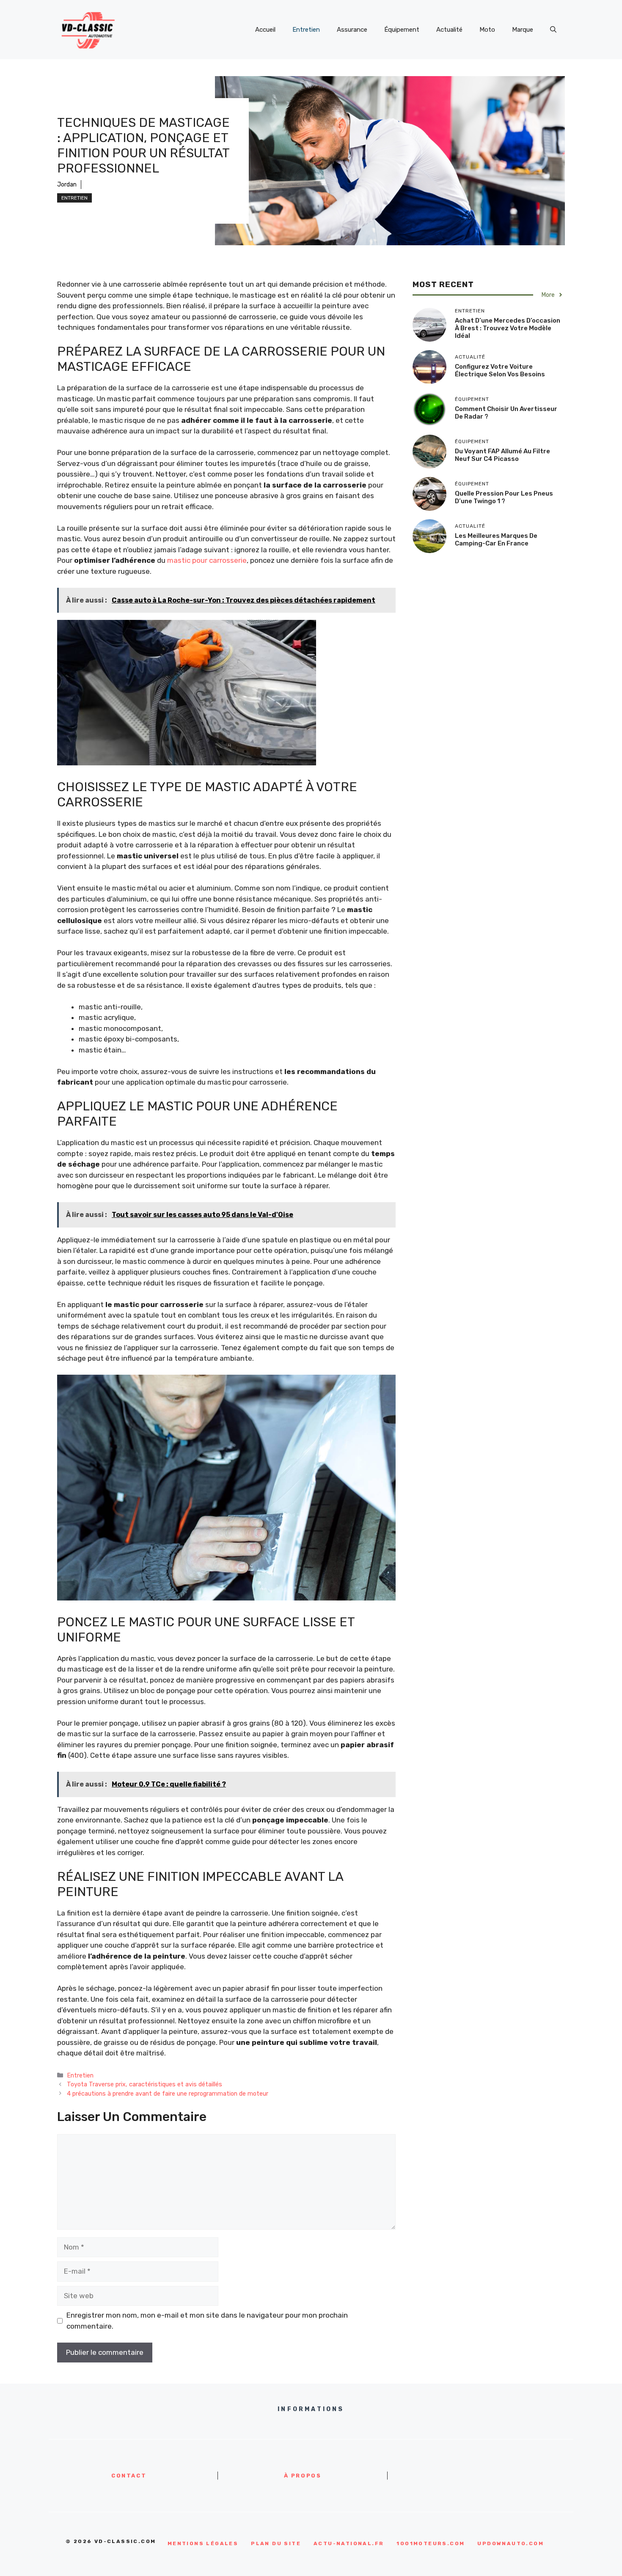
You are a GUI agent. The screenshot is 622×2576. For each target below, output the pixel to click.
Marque (523, 30)
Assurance (352, 30)
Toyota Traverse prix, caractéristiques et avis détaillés (144, 2084)
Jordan (67, 185)
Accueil (265, 30)
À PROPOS (303, 2476)
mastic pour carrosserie (207, 560)
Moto (487, 30)
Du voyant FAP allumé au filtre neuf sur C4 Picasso (502, 455)
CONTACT (129, 2476)
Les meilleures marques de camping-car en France (496, 539)
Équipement (402, 30)
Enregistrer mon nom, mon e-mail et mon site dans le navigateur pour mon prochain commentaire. (207, 2321)
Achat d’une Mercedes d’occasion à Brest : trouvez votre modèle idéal (508, 328)
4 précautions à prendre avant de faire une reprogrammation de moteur (168, 2094)
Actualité (449, 30)
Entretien (306, 30)
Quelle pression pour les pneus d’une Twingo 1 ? (504, 497)
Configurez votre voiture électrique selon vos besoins (500, 370)
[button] (553, 30)
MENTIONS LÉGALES (203, 2543)
